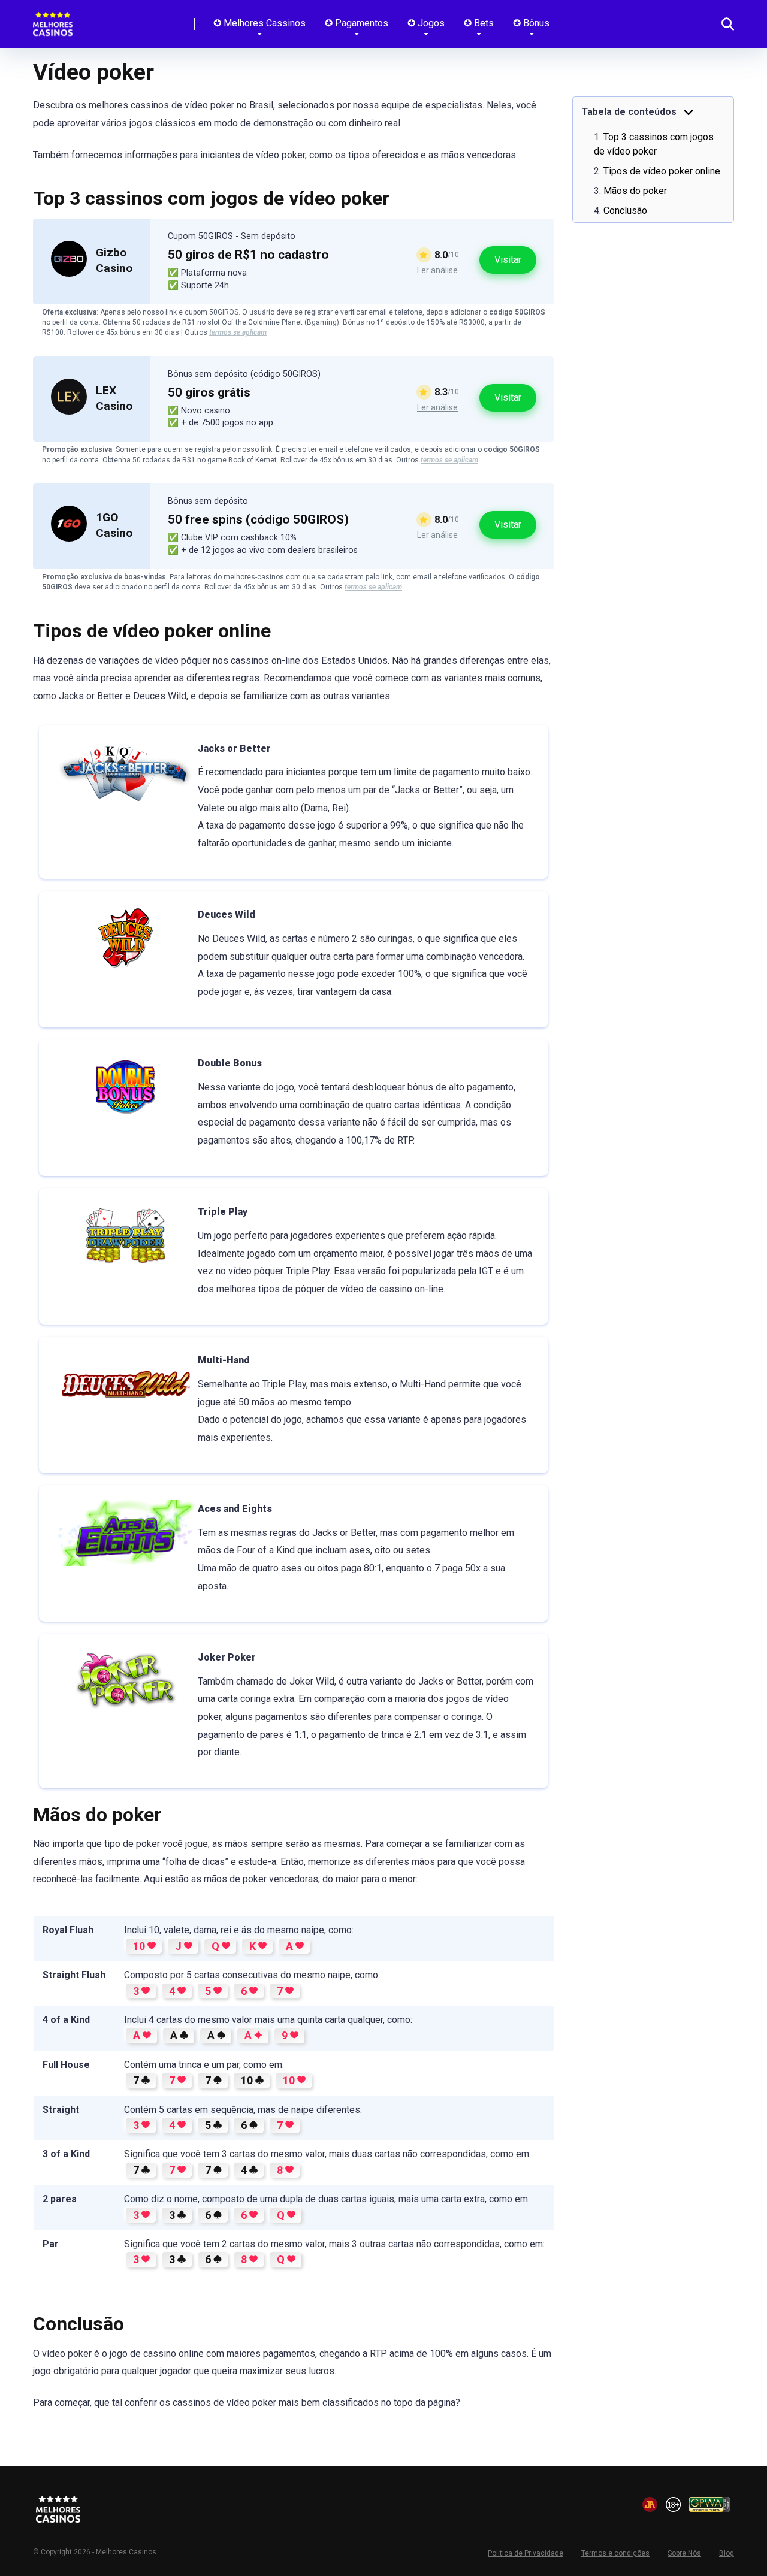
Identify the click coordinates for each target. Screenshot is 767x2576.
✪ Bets (479, 23)
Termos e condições (615, 2553)
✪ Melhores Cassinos (259, 23)
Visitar (508, 260)
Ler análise (437, 270)
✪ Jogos (426, 23)
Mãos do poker (635, 191)
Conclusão (625, 211)
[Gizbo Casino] (69, 273)
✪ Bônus (531, 23)
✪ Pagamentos (357, 23)
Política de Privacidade (526, 2553)
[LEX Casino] (69, 411)
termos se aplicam (238, 332)
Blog (727, 2553)
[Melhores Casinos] (53, 19)
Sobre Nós (684, 2553)
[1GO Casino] (69, 538)
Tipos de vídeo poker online (662, 171)
